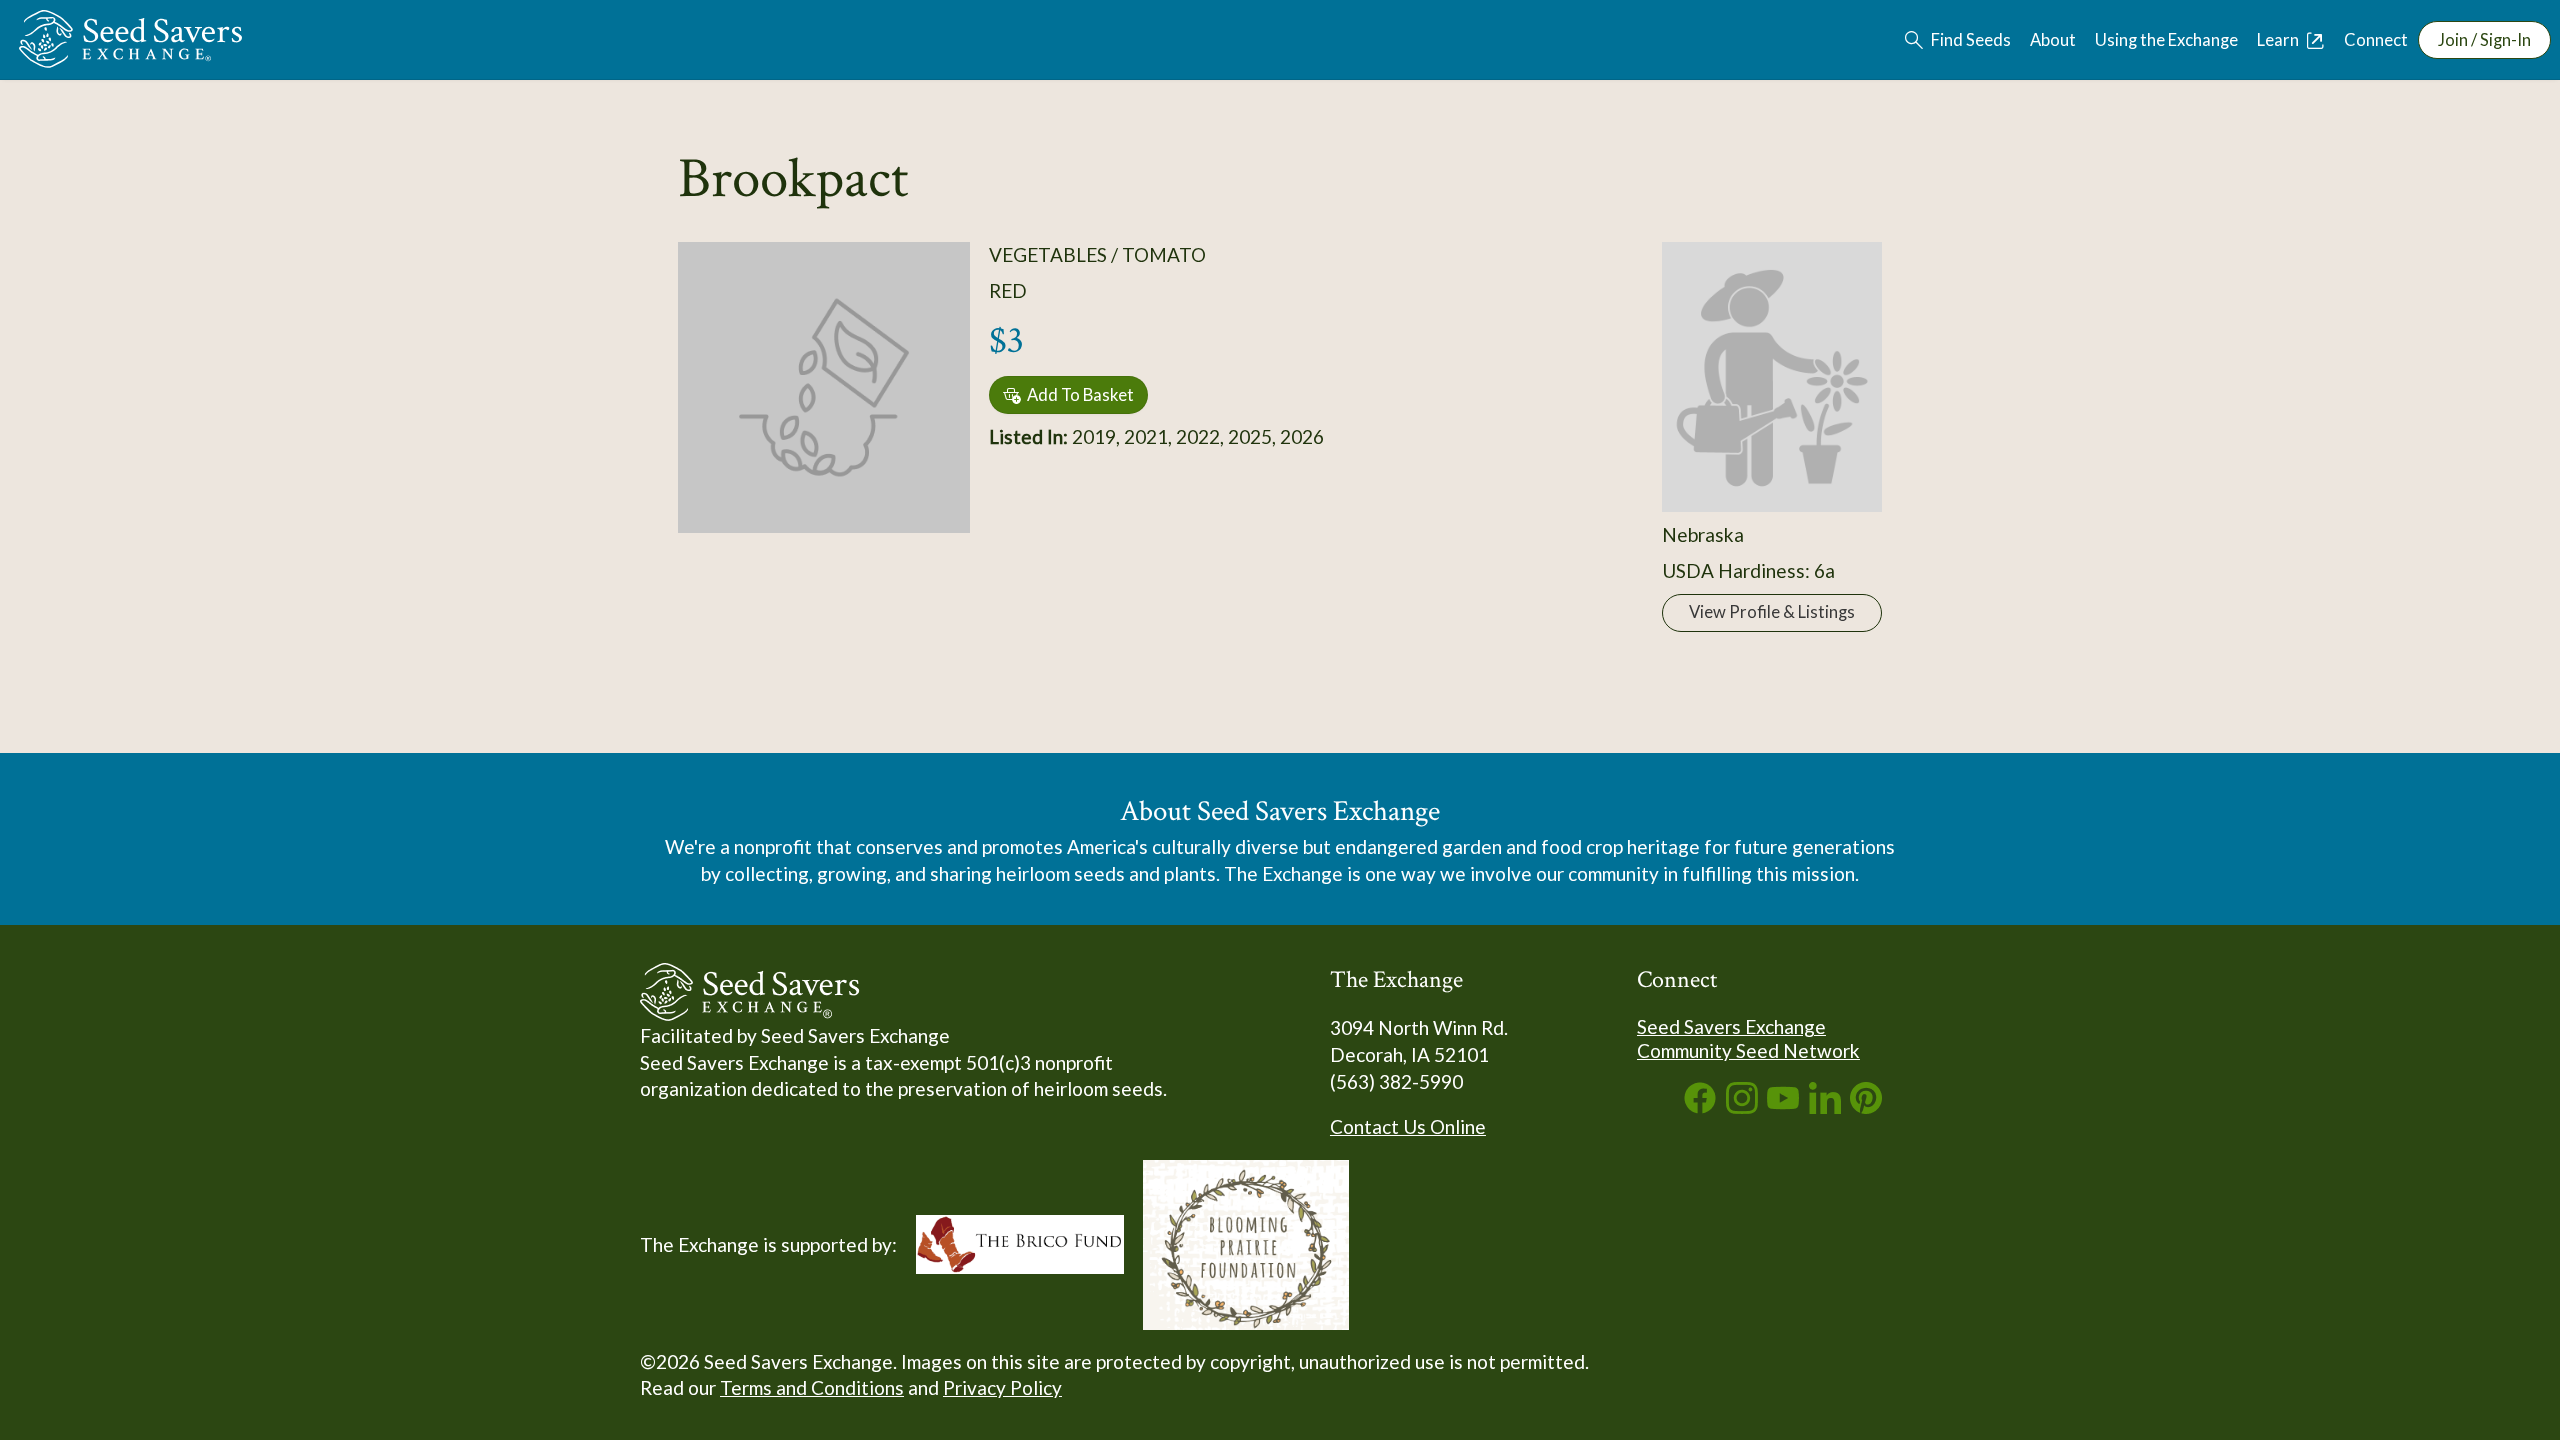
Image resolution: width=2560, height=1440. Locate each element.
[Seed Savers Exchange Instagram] (1742, 1106)
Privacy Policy (1002, 1387)
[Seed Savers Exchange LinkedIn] (1825, 1106)
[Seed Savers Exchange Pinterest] (1866, 1106)
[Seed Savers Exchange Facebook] (1700, 1106)
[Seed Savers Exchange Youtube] (1783, 1106)
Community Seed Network (1748, 1050)
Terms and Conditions (812, 1387)
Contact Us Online (1408, 1126)
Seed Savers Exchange (1731, 1026)
